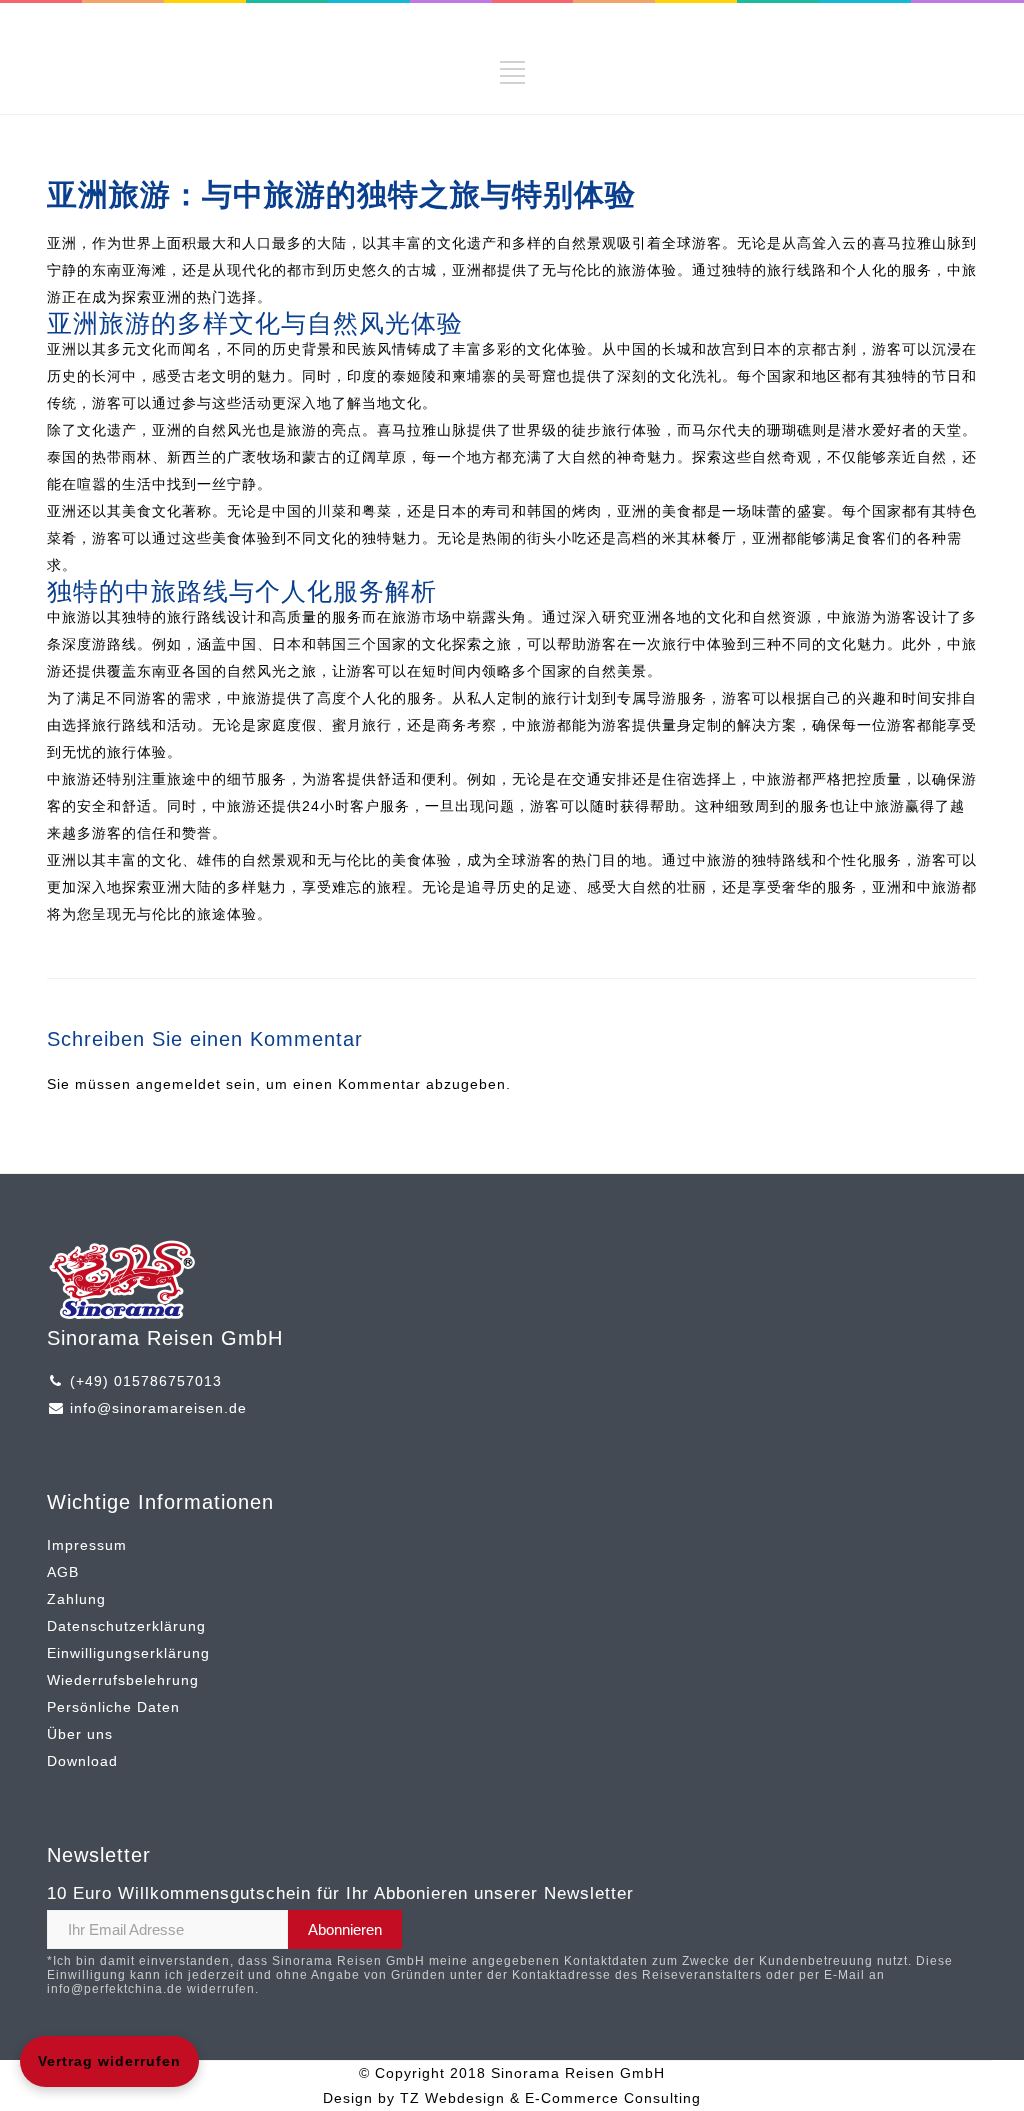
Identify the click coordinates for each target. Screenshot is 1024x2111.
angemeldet (178, 1084)
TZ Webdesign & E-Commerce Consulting (550, 2098)
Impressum (87, 1545)
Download (82, 1761)
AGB (63, 1572)
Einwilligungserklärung (128, 1653)
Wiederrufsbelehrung (123, 1680)
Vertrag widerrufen (109, 2061)
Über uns (80, 1734)
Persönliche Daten (113, 1707)
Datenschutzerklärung (126, 1626)
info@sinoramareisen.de (158, 1408)
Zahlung (76, 1599)
